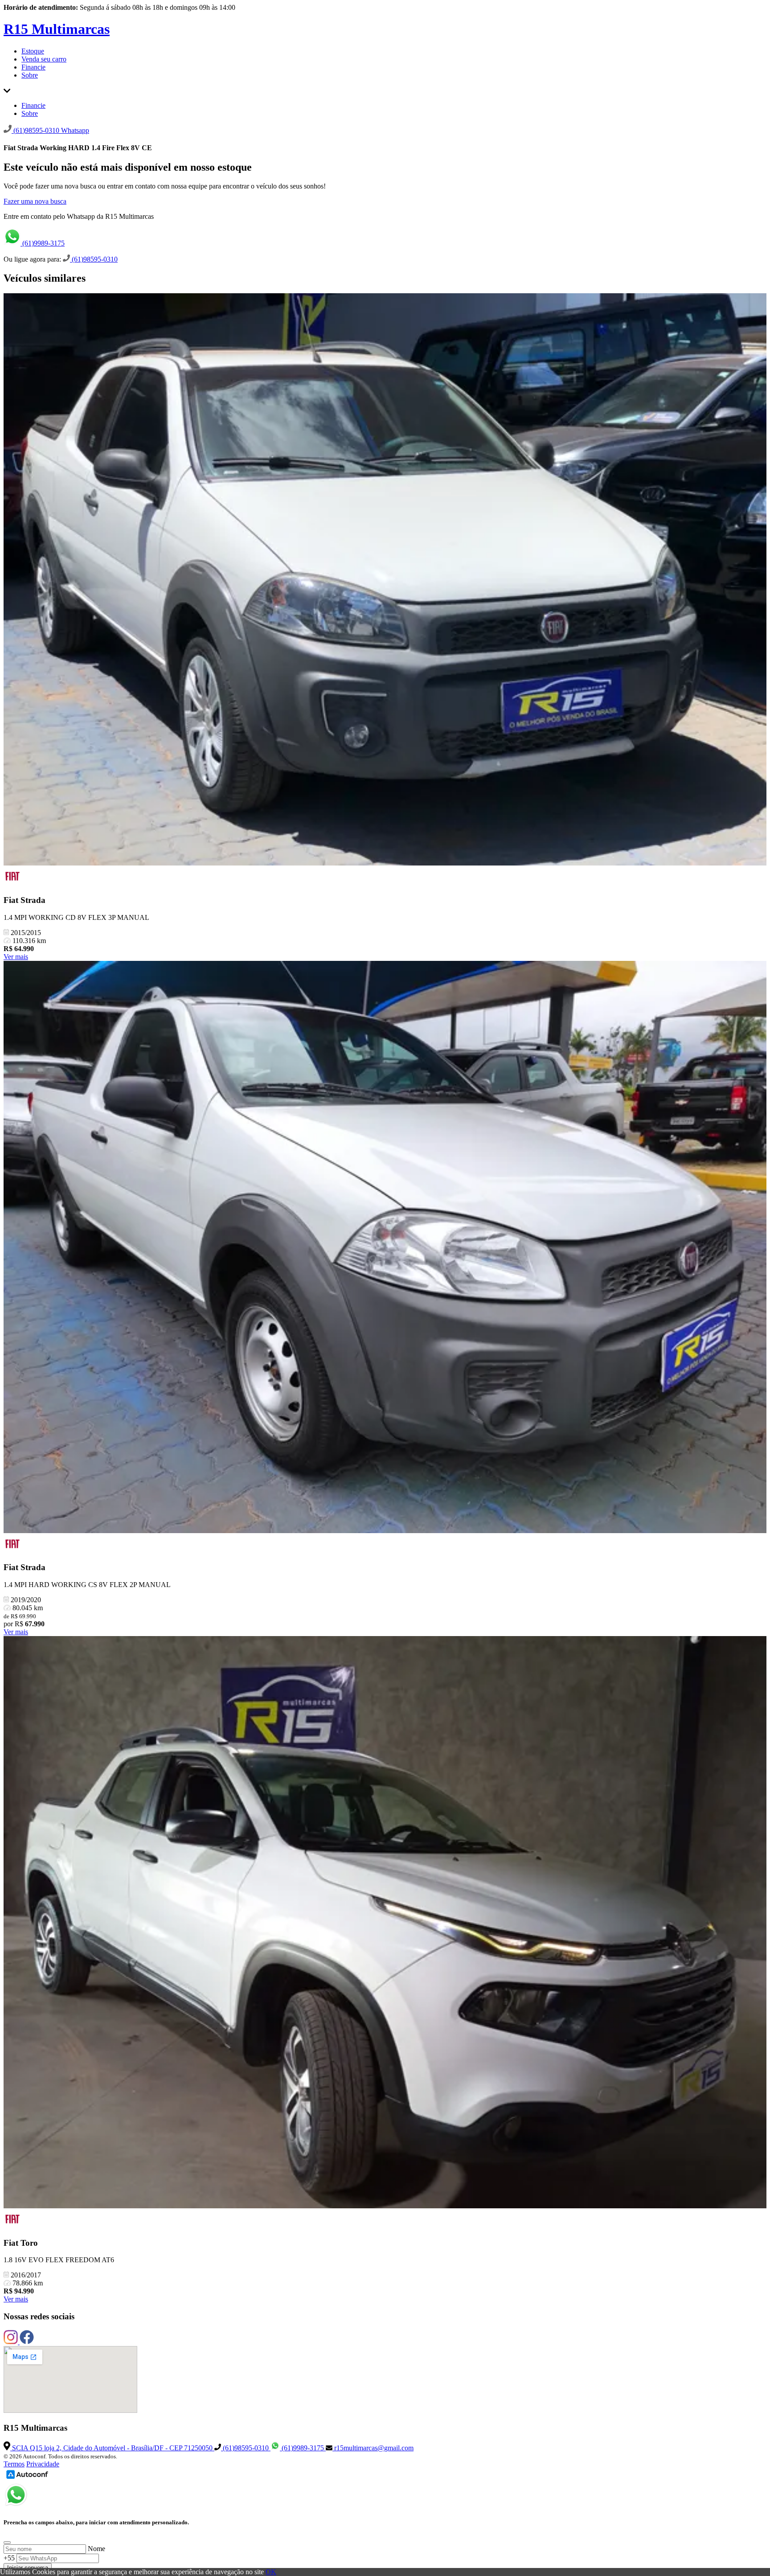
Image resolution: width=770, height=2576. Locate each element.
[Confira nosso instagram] (12, 2342)
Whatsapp (75, 130)
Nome (96, 2549)
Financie (33, 67)
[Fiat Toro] (385, 1923)
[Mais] (7, 90)
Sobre (30, 75)
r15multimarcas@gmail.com (373, 2448)
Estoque (33, 51)
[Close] (7, 2543)
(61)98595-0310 (94, 259)
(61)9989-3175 (43, 243)
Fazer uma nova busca (35, 201)
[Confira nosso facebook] (27, 2342)
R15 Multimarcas (57, 29)
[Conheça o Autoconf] (27, 2478)
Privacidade (43, 2464)
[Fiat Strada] (385, 580)
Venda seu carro (44, 59)
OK (271, 2572)
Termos (14, 2464)
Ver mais (16, 957)
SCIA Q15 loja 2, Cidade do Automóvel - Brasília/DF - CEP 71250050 (112, 2448)
